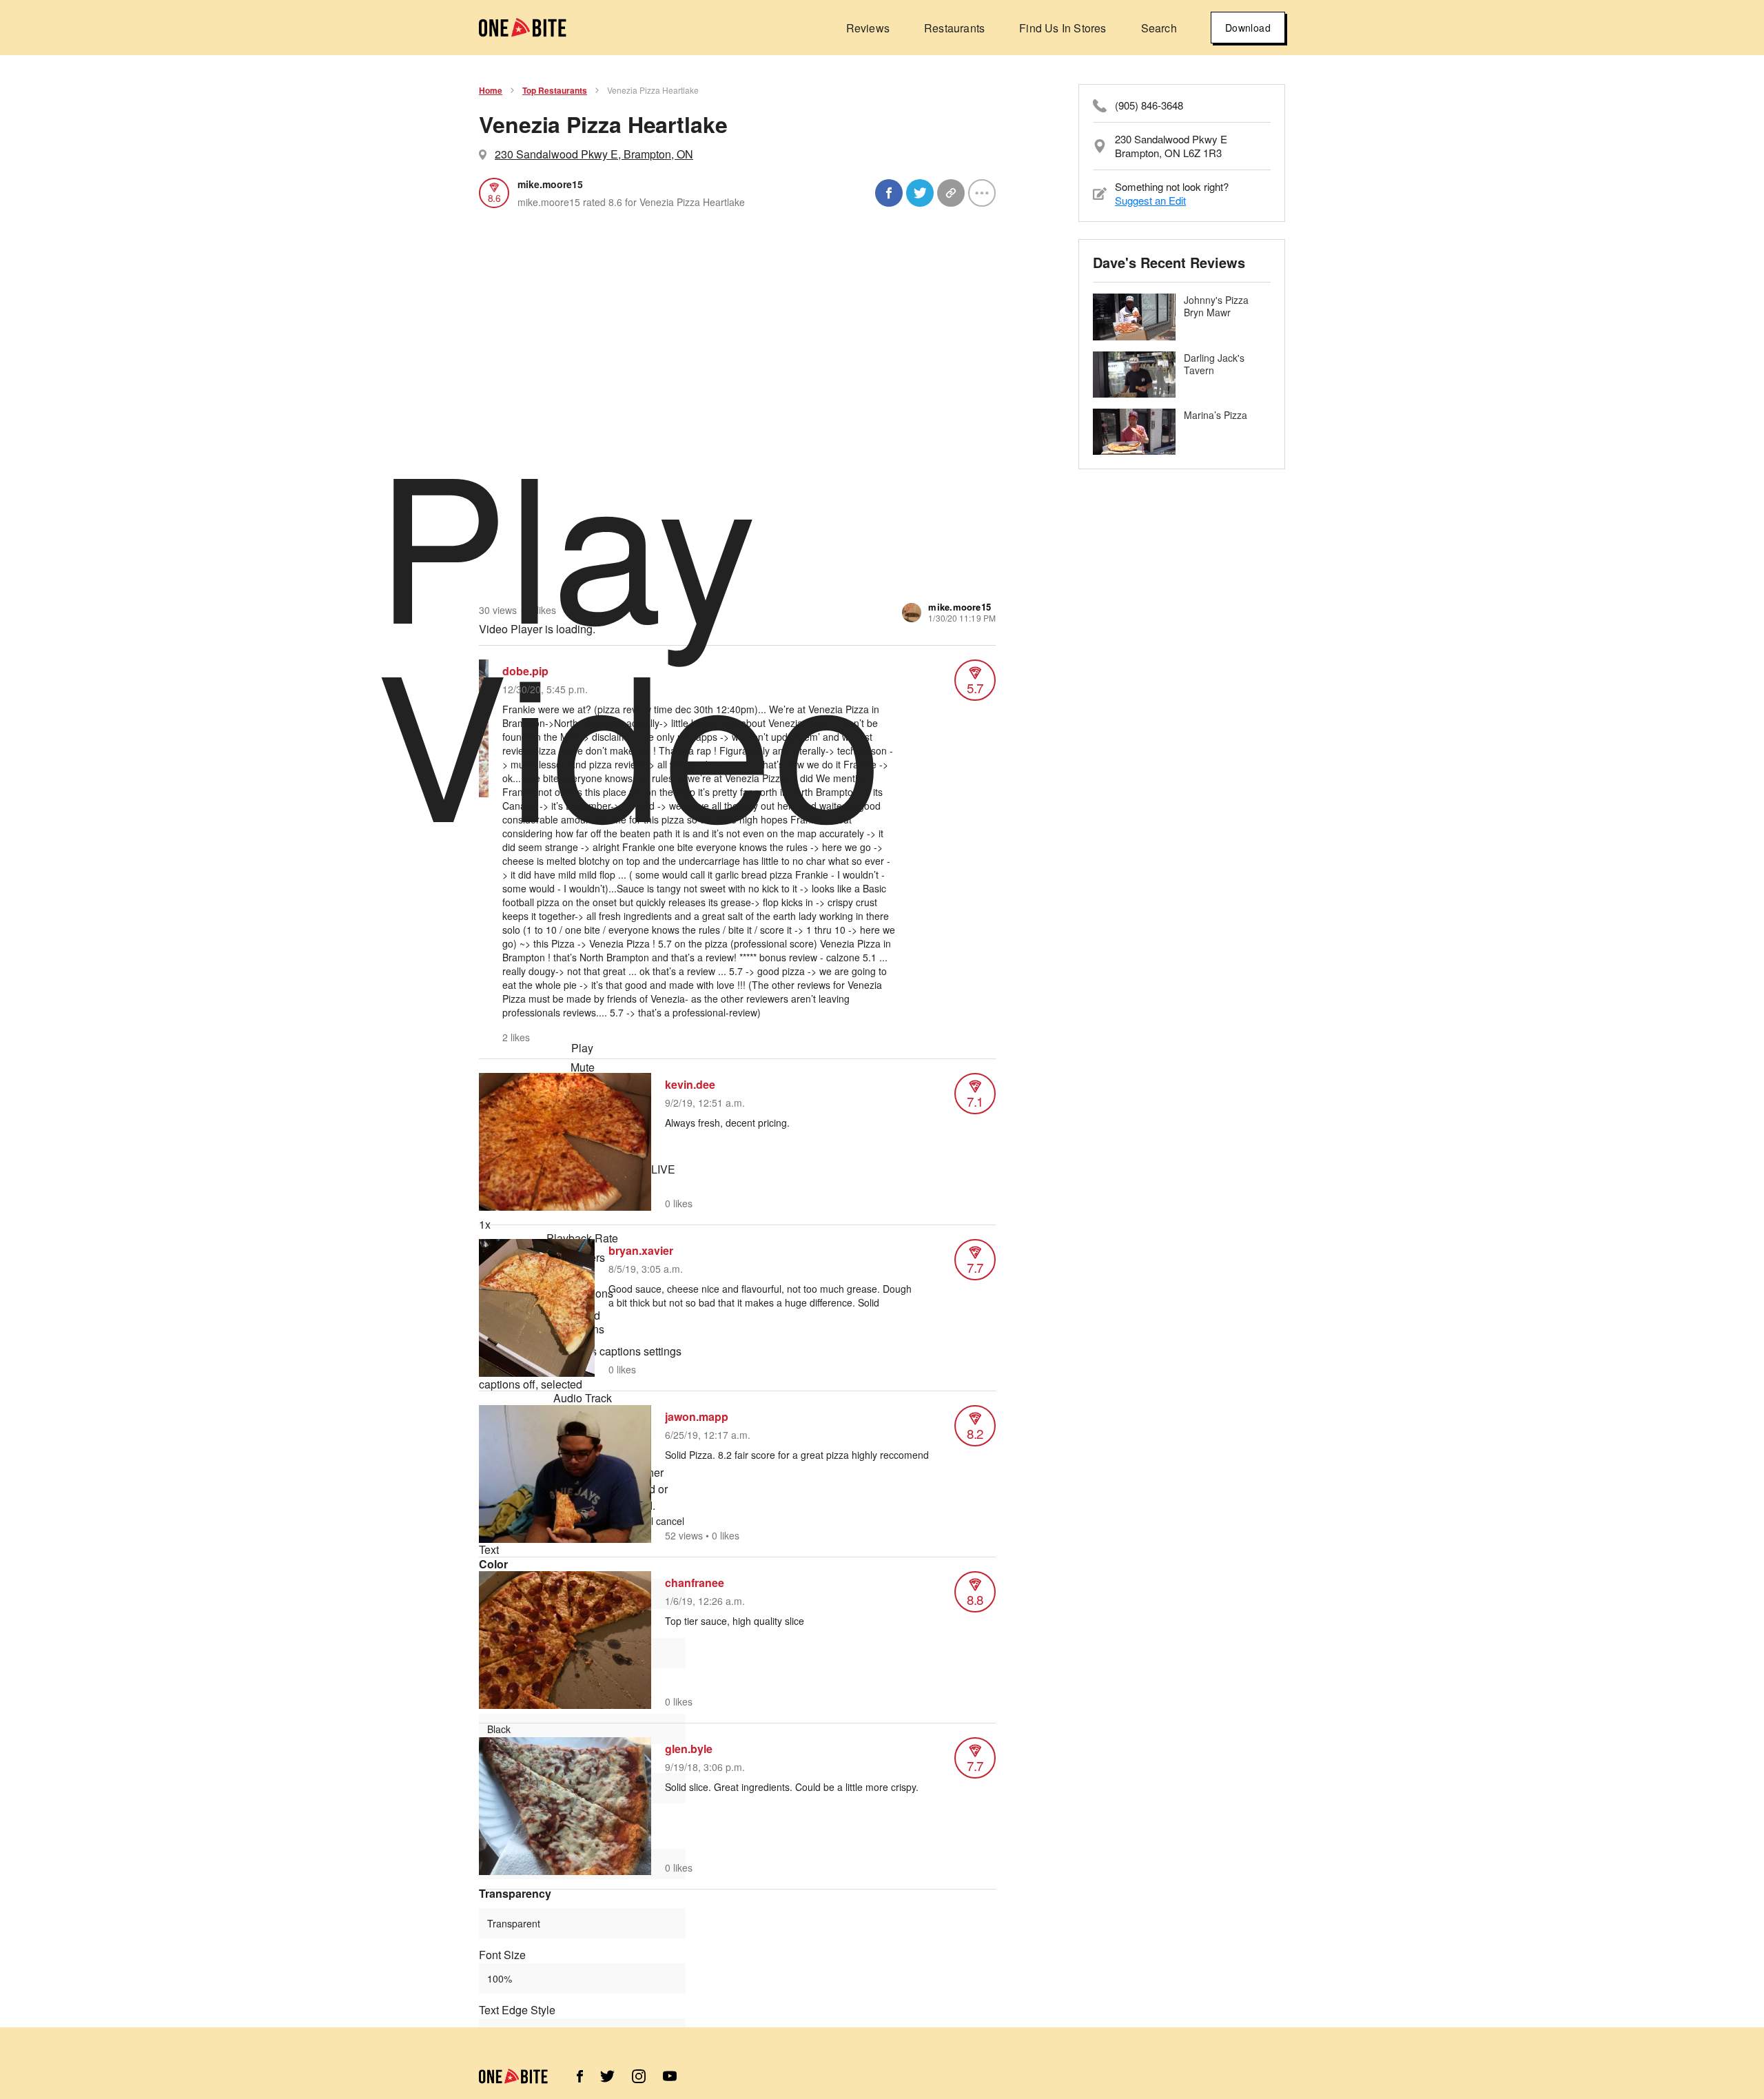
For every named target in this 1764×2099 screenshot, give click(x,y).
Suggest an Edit (1150, 200)
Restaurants (954, 28)
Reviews (868, 28)
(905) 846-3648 (1149, 105)
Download (1248, 28)
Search (1159, 28)
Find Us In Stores (1063, 28)
